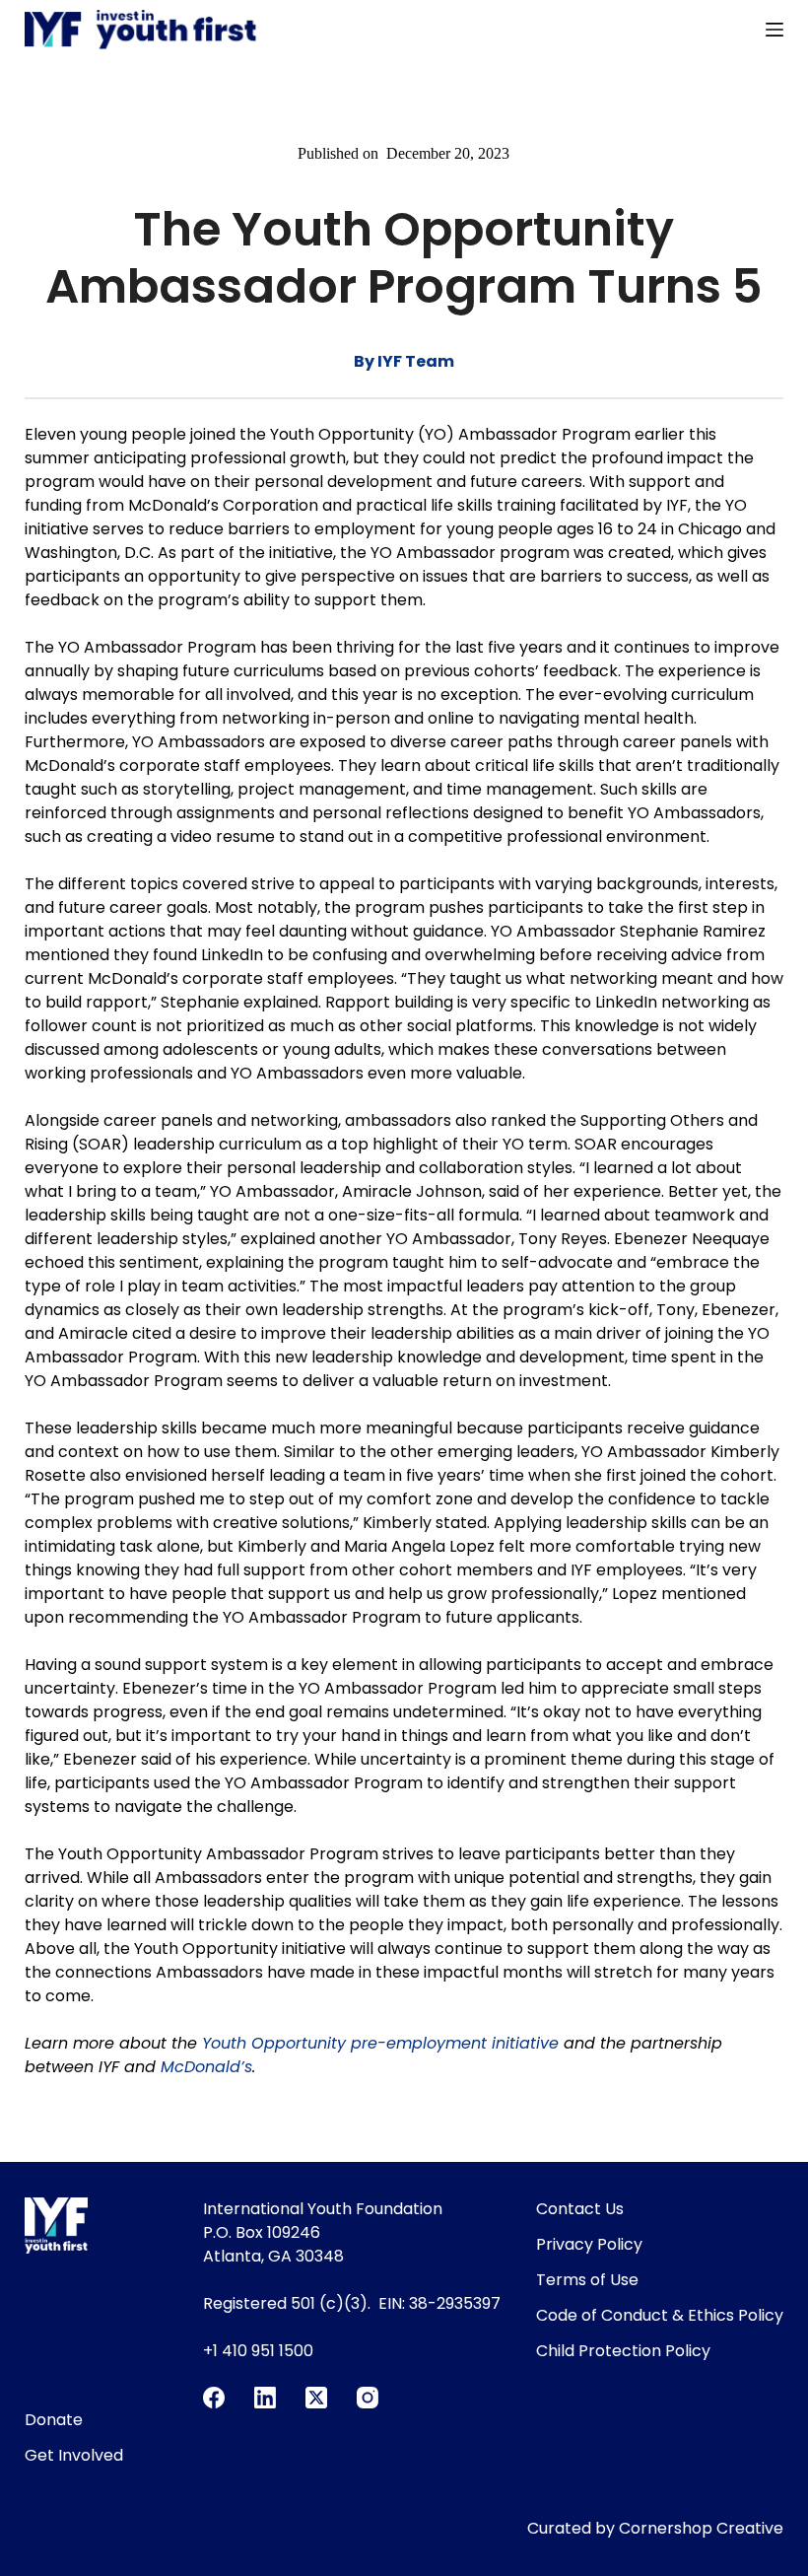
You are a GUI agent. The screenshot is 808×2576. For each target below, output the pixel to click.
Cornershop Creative (701, 2528)
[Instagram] (368, 2398)
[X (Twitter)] (316, 2398)
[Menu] (774, 30)
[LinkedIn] (265, 2398)
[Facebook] (214, 2398)
